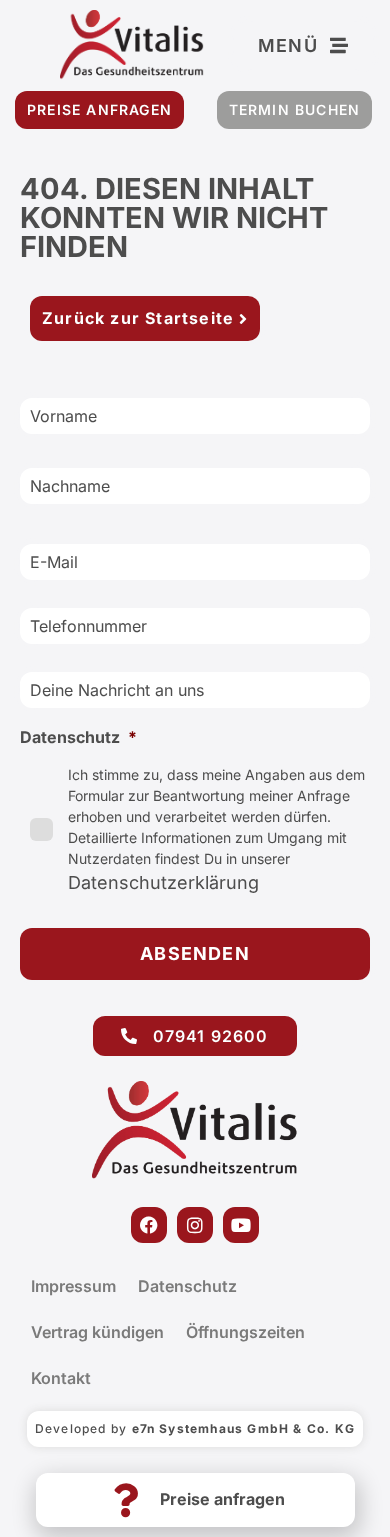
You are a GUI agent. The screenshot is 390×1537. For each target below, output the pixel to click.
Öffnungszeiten (245, 1332)
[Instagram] (195, 1225)
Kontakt (61, 1378)
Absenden (195, 953)
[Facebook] (149, 1225)
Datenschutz (187, 1286)
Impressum (73, 1286)
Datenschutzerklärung (163, 882)
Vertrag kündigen (97, 1332)
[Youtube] (241, 1225)
